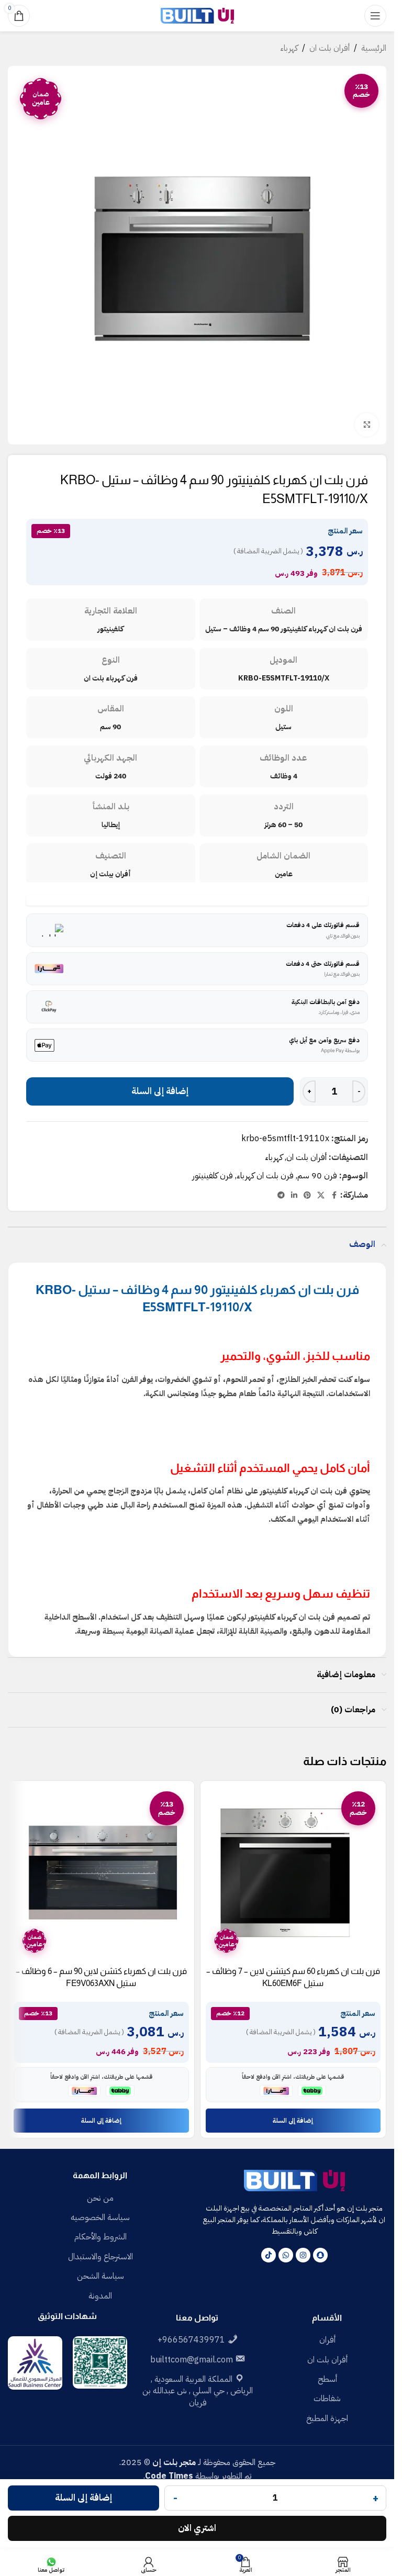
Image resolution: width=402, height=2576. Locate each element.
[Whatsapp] (286, 2255)
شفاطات (327, 2399)
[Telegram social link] (281, 1196)
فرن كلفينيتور (213, 1176)
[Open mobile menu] (375, 16)
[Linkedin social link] (294, 1196)
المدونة (100, 2296)
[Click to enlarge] (367, 425)
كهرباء (289, 48)
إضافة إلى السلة (160, 1091)
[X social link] (321, 1196)
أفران (327, 2340)
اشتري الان (197, 2528)
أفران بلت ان (330, 48)
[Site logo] (197, 15)
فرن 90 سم (317, 1176)
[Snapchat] (320, 2255)
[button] (293, 2121)
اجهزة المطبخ (327, 2418)
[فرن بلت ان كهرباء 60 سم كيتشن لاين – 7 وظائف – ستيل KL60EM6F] (293, 1874)
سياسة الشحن (100, 2276)
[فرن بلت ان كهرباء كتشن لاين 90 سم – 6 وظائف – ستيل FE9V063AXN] (101, 1874)
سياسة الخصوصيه (100, 2217)
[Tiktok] (269, 2255)
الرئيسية (374, 48)
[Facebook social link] (334, 1196)
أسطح (327, 2379)
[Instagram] (303, 2255)
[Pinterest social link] (307, 1196)
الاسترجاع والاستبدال (100, 2257)
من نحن (100, 2198)
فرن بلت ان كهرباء (265, 1176)
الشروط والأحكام (100, 2237)
